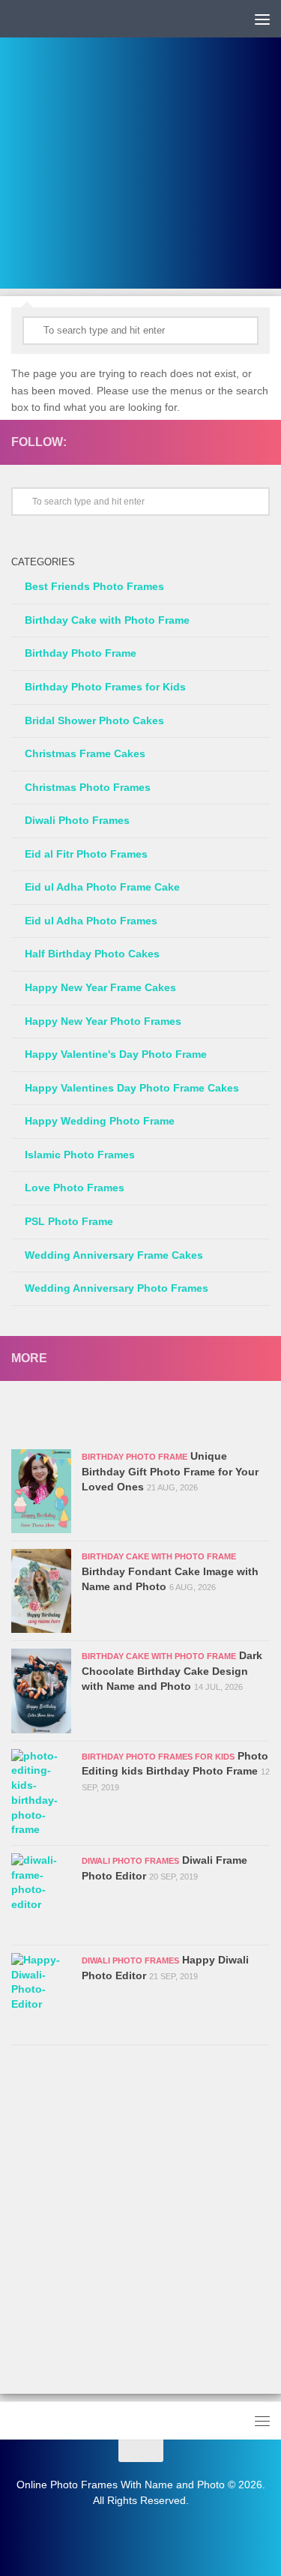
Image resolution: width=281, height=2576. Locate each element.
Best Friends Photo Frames (94, 586)
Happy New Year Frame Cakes (100, 987)
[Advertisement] (140, 148)
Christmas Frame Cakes (85, 753)
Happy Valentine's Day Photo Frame (116, 1054)
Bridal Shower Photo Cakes (94, 720)
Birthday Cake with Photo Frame (107, 620)
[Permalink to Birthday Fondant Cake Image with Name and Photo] (41, 1591)
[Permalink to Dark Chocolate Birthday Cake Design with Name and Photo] (41, 1691)
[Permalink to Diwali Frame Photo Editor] (41, 1895)
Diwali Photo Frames (77, 820)
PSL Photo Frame (69, 1221)
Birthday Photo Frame (81, 653)
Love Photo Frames (75, 1188)
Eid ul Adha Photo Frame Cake (102, 887)
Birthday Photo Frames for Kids (105, 687)
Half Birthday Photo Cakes (92, 954)
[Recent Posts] (76, 1419)
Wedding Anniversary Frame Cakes (114, 1255)
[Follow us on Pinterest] (261, 442)
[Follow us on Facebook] (237, 442)
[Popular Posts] (206, 1419)
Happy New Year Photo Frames (103, 1021)
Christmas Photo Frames (88, 787)
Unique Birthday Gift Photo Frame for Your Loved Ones (170, 1471)
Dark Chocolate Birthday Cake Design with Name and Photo (172, 1670)
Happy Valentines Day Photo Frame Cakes (132, 1088)
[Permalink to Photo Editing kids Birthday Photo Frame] (41, 1793)
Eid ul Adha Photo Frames (91, 921)
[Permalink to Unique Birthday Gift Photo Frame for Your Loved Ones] (41, 1491)
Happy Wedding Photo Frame (100, 1121)
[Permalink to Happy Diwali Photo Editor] (41, 1995)
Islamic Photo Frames (80, 1155)
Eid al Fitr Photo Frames (86, 854)
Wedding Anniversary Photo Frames (117, 1288)
